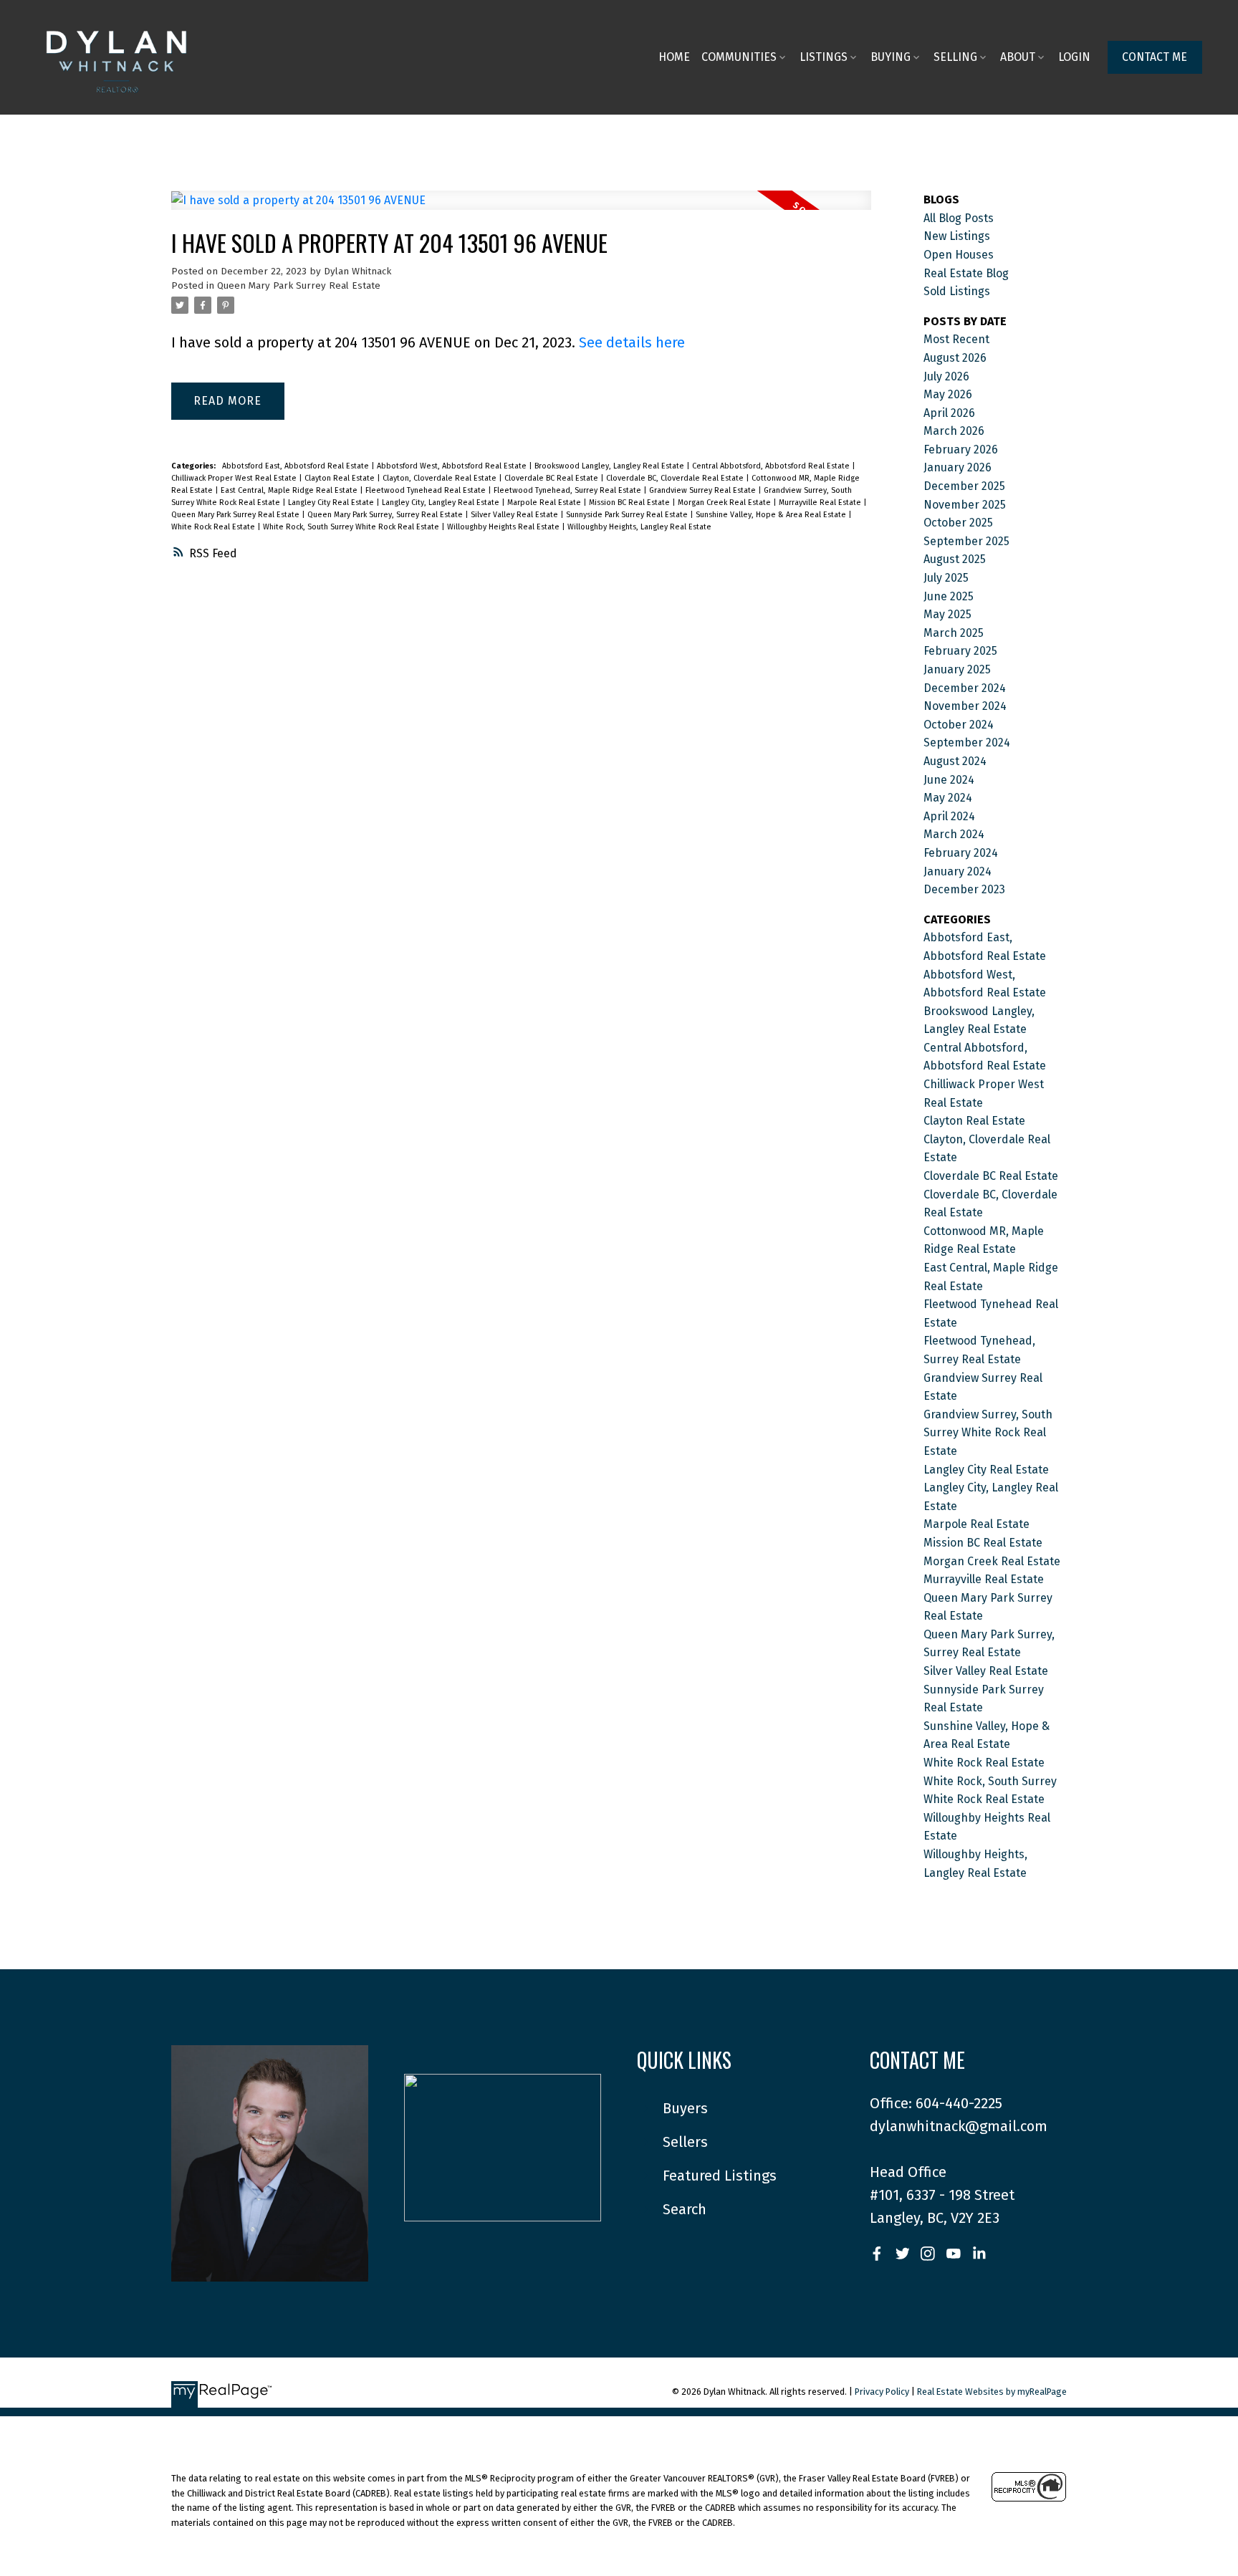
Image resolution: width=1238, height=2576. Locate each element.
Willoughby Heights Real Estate (504, 527)
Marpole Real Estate (545, 503)
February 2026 (961, 450)
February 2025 (960, 651)
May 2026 (948, 394)
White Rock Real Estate (214, 527)
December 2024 (965, 688)
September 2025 (966, 541)
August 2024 (955, 761)
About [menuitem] (1018, 57)
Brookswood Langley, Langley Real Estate (610, 466)
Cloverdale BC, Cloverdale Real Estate (676, 478)
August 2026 (955, 358)
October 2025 (958, 523)
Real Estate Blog (966, 273)
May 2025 (947, 614)
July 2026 (946, 376)
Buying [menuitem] (891, 57)
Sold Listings (957, 291)
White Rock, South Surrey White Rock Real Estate (352, 527)
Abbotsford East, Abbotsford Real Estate (297, 466)
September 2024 (967, 742)
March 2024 (954, 834)
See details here (632, 342)
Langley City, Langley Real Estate (442, 503)
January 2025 (957, 669)
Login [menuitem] (1074, 57)
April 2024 (949, 816)
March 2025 (954, 633)
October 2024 (959, 725)
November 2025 (965, 505)
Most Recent (956, 339)
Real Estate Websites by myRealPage (992, 2392)
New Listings (957, 236)
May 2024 (948, 798)
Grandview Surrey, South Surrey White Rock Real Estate (988, 1433)
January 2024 (958, 871)
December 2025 (964, 486)
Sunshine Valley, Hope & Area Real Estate (772, 515)
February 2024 (961, 853)
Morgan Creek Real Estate (725, 503)
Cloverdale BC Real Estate (552, 478)
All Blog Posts (959, 218)
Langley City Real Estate (332, 503)
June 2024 (949, 780)
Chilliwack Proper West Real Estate (235, 478)
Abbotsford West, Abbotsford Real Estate (453, 466)
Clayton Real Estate (341, 478)
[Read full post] (521, 209)
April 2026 (949, 413)
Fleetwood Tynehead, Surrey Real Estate (568, 490)
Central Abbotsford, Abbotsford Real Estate (772, 466)
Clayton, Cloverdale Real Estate (441, 478)
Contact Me (1155, 57)
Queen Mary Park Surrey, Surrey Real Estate (386, 515)
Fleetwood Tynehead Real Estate (427, 490)
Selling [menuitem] (955, 57)
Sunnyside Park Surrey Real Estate (628, 515)
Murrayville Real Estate (821, 503)
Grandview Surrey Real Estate (704, 490)
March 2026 (954, 431)
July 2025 (946, 578)
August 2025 (955, 559)
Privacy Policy (882, 2392)
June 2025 (949, 596)
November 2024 (965, 706)
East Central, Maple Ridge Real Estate (290, 490)
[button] (1155, 57)
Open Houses (959, 255)
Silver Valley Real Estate (515, 515)
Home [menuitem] (674, 57)
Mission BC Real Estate (630, 503)
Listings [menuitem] (824, 57)
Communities (739, 57)
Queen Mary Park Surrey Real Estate (299, 286)
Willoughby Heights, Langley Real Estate (639, 527)
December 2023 (964, 889)
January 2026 (958, 467)
